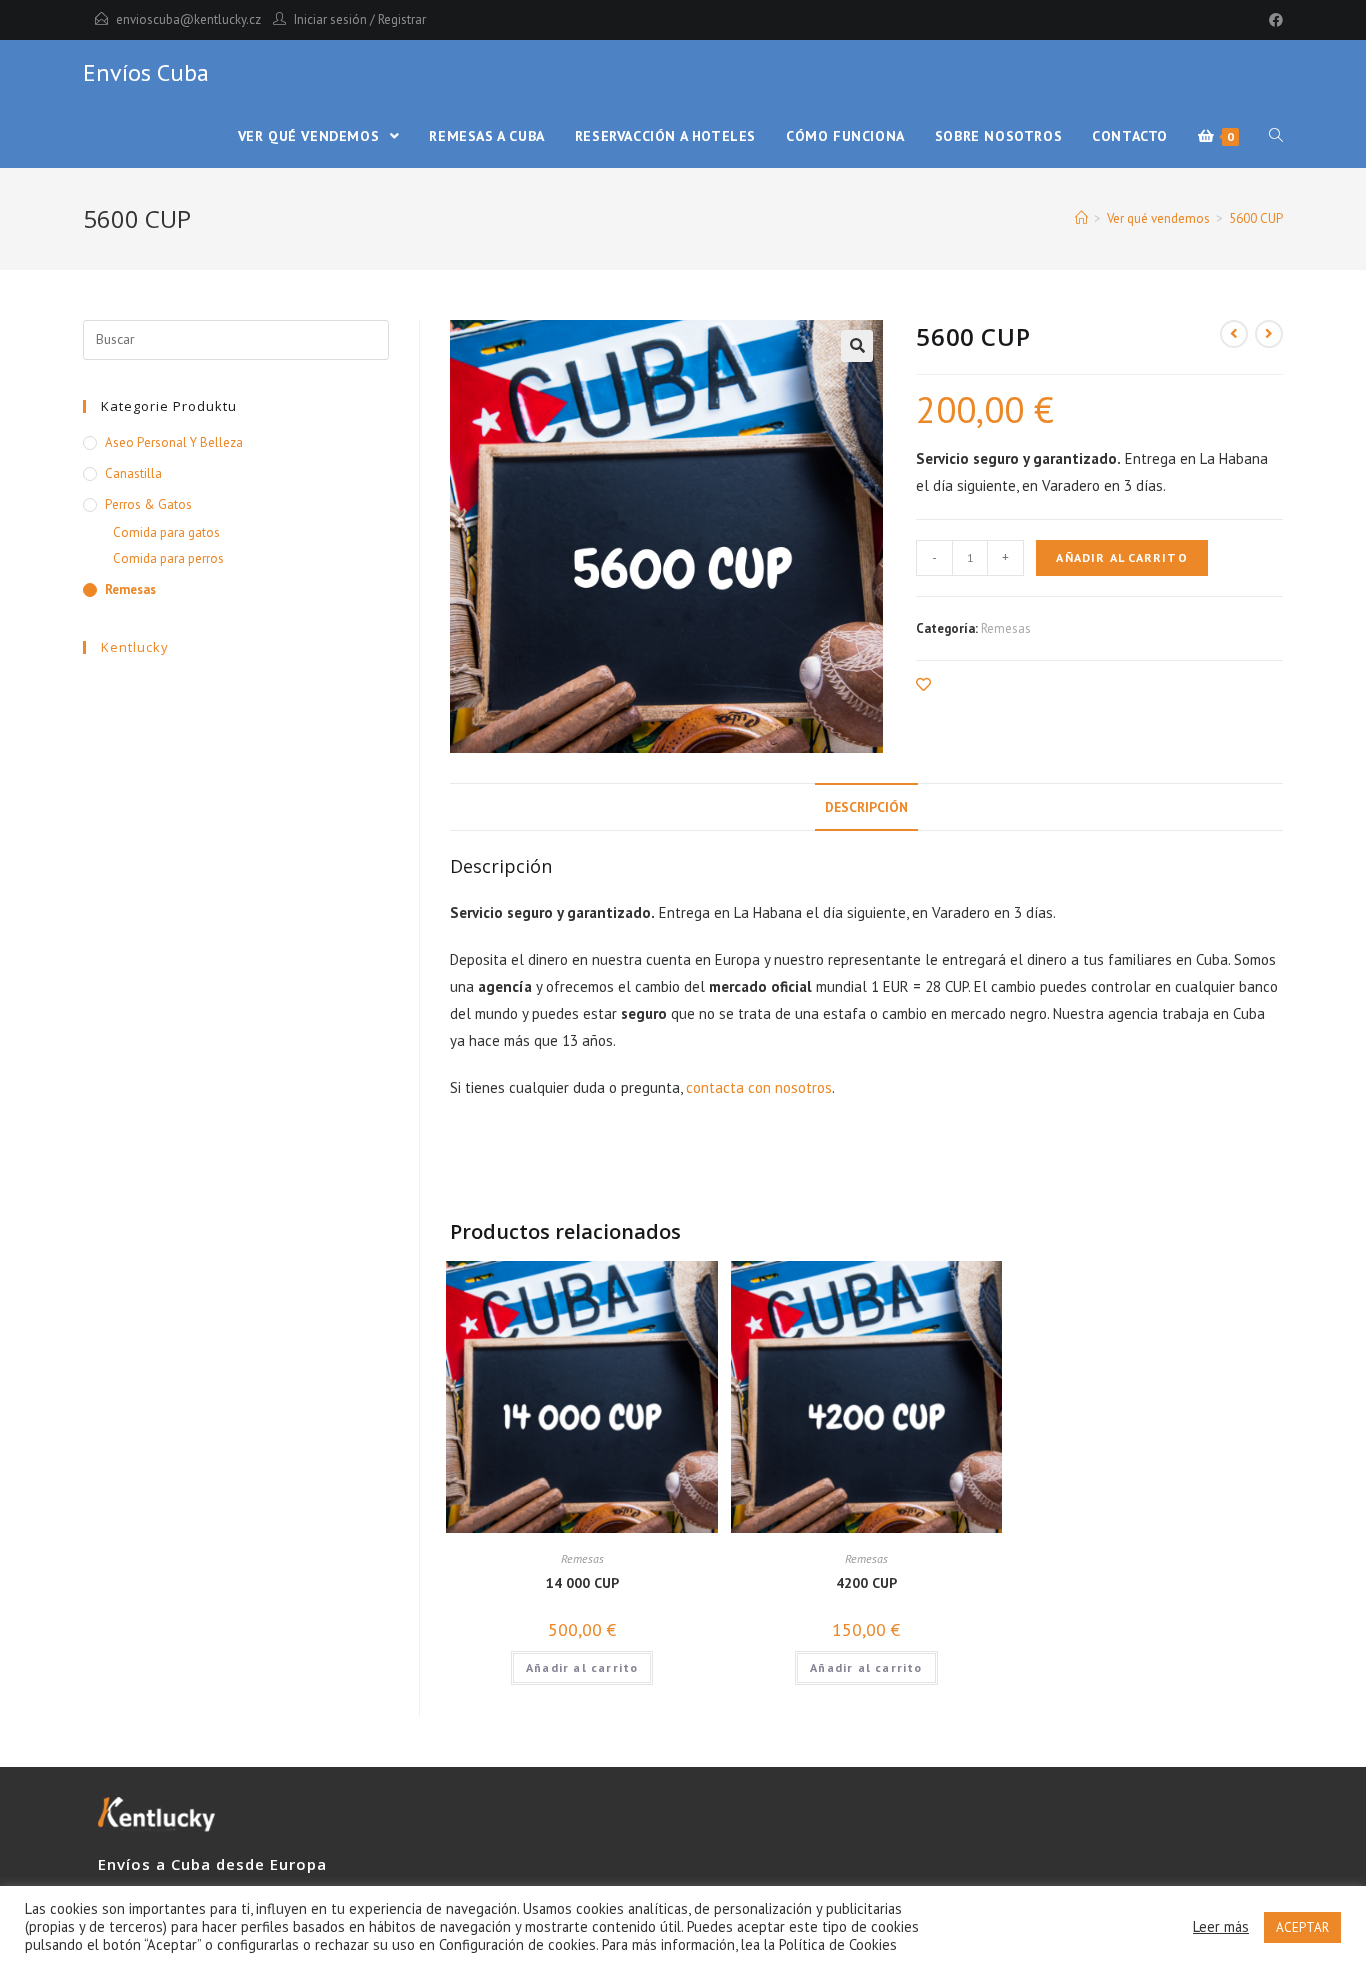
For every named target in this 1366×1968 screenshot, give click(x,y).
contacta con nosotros (759, 1087)
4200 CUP (866, 1583)
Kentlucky (135, 647)
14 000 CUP (582, 1583)
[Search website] (1276, 136)
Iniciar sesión (330, 19)
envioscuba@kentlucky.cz (188, 19)
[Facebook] (1273, 20)
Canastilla (133, 473)
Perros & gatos (148, 504)
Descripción (866, 807)
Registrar (402, 19)
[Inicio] (1081, 218)
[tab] (866, 807)
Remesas (1006, 628)
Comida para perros (168, 558)
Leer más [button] (1221, 1927)
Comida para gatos (166, 532)
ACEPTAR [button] (1302, 1927)
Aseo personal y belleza (174, 442)
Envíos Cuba (146, 72)
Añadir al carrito (1121, 557)
